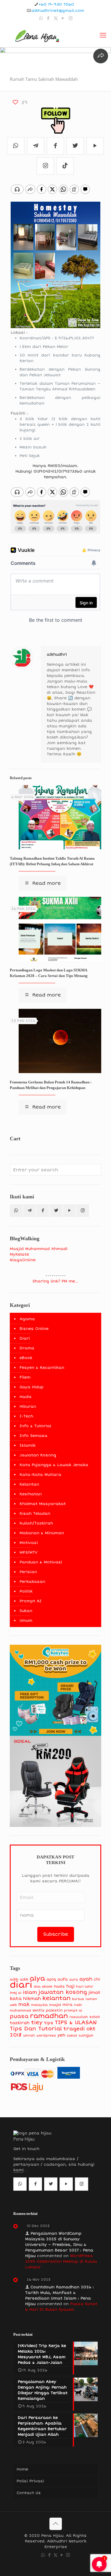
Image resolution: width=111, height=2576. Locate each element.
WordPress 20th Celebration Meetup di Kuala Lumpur (61, 2261)
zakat (72, 2035)
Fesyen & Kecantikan (42, 1368)
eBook (26, 1358)
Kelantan (29, 1484)
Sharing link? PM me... (55, 1281)
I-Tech (26, 1416)
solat (95, 2017)
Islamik (28, 1445)
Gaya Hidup (32, 1387)
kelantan (56, 1998)
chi (97, 1979)
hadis (59, 1987)
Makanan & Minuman (42, 1533)
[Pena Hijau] (37, 35)
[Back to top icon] (56, 2524)
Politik (26, 1591)
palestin (54, 2010)
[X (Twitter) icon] (56, 18)
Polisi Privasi (30, 2481)
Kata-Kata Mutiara (40, 1475)
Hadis (26, 1397)
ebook (47, 1987)
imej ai (16, 1993)
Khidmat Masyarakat (43, 1504)
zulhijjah (86, 2035)
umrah (29, 2035)
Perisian (28, 1572)
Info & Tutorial (35, 1426)
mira (67, 2005)
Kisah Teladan (35, 1514)
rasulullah (79, 2017)
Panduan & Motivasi (41, 1562)
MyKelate (19, 1254)
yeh (61, 2035)
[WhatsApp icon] (41, 18)
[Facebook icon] (48, 18)
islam (30, 1992)
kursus (78, 1999)
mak (24, 2004)
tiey (37, 2023)
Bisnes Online (34, 1329)
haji (70, 1986)
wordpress (46, 2035)
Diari (25, 1338)
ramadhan (49, 2016)
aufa (63, 1979)
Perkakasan (32, 1582)
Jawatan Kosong (38, 1455)
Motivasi (29, 1543)
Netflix (38, 2010)
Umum (26, 1621)
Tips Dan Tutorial (36, 2029)
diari (21, 1985)
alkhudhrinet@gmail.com (58, 11)
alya (37, 1978)
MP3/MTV (29, 1552)
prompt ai (73, 2010)
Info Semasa (33, 1436)
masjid (55, 2005)
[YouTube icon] (63, 18)
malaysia (39, 2005)
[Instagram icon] (71, 18)
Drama (27, 1348)
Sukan (26, 1611)
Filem (25, 1377)
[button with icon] (16, 1211)
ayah (86, 1979)
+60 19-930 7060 (56, 4)
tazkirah (20, 2023)
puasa (19, 2016)
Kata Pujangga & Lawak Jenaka (54, 1465)
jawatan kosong (63, 1992)
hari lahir (85, 1987)
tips (49, 2023)
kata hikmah (25, 1998)
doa (37, 1987)
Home (22, 2469)
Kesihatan (31, 1494)
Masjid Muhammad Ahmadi (39, 1249)
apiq (51, 1979)
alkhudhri (57, 654)
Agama (27, 1319)
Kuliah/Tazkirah (36, 1523)
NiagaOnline (23, 1260)
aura (74, 1979)
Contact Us (29, 2493)
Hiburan (28, 1407)
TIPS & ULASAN (76, 2022)
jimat (94, 1992)
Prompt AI (30, 1601)
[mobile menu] (103, 35)
